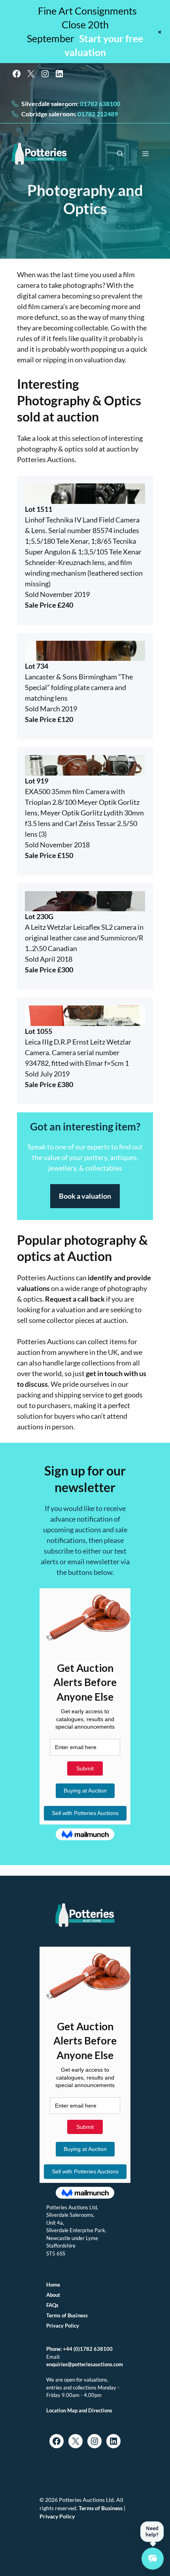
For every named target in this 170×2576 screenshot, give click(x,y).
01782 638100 (99, 104)
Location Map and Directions (79, 2410)
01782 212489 (97, 114)
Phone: (55, 2349)
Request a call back (75, 1299)
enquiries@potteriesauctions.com (85, 2364)
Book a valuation (85, 1196)
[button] (120, 154)
